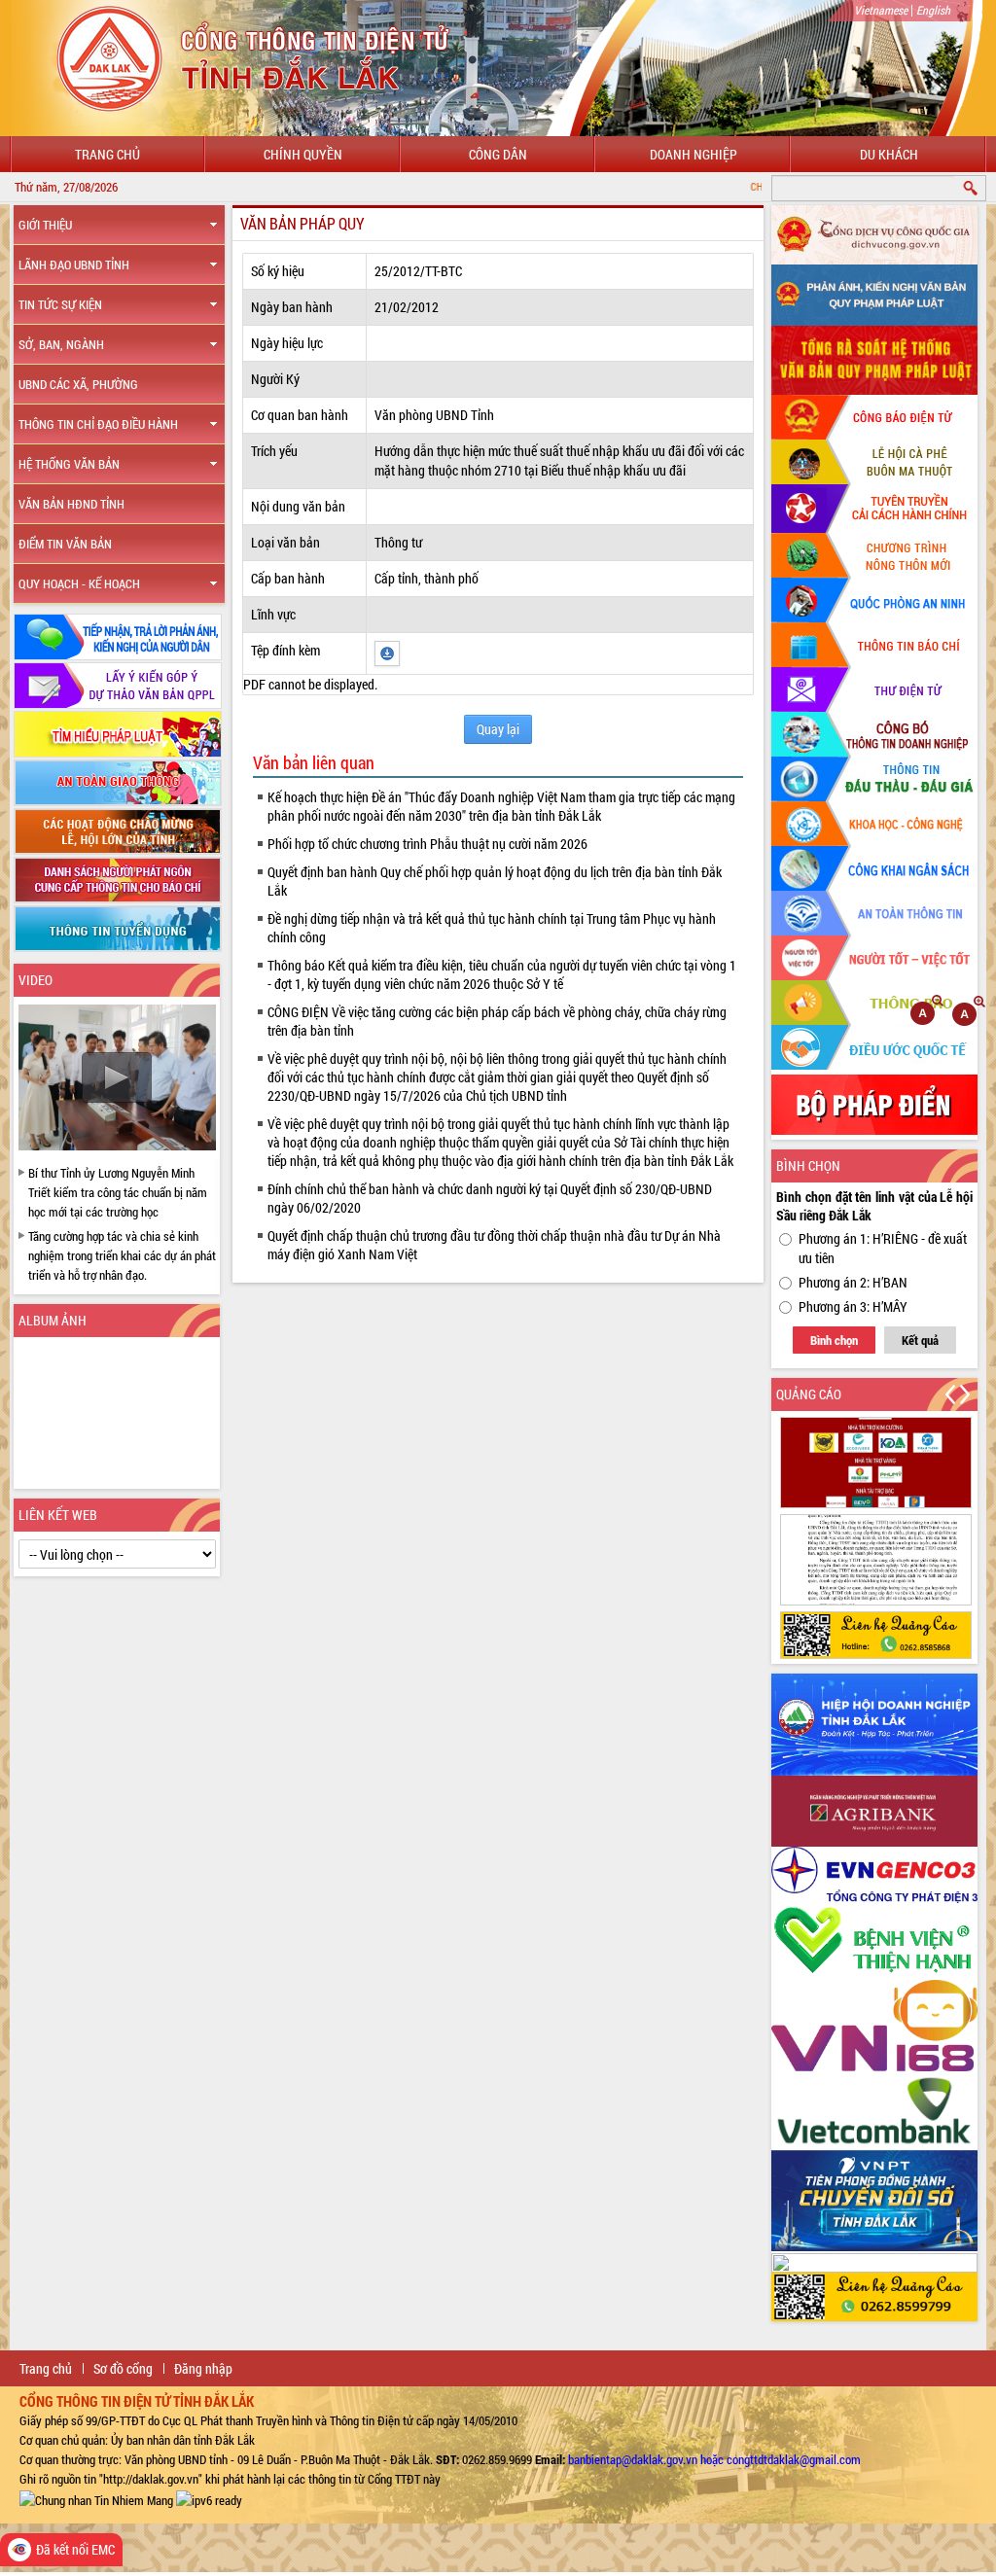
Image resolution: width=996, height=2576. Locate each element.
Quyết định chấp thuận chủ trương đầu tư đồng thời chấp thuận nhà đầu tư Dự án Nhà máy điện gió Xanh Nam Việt (494, 1245)
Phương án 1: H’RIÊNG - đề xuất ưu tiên (883, 1248)
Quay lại (498, 729)
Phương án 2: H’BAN (853, 1282)
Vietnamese (881, 10)
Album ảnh (53, 1320)
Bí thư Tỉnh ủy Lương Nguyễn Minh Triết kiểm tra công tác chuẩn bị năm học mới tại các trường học (118, 1192)
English (933, 10)
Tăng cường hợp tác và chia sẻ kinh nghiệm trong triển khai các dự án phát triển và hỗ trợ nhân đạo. (122, 1255)
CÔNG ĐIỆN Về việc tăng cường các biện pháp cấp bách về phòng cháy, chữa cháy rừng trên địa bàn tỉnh (497, 1021)
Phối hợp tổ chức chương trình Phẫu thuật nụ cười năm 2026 (427, 844)
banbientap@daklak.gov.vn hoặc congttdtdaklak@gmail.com (714, 2459)
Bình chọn (834, 1340)
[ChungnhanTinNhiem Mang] (96, 2498)
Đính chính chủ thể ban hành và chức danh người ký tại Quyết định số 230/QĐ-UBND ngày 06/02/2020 (490, 1198)
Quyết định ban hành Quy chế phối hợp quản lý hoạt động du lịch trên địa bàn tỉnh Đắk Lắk (495, 881)
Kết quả (920, 1340)
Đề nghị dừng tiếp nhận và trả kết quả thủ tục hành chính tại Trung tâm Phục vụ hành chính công (492, 928)
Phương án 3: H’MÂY (853, 1306)
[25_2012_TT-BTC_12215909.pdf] (387, 652)
